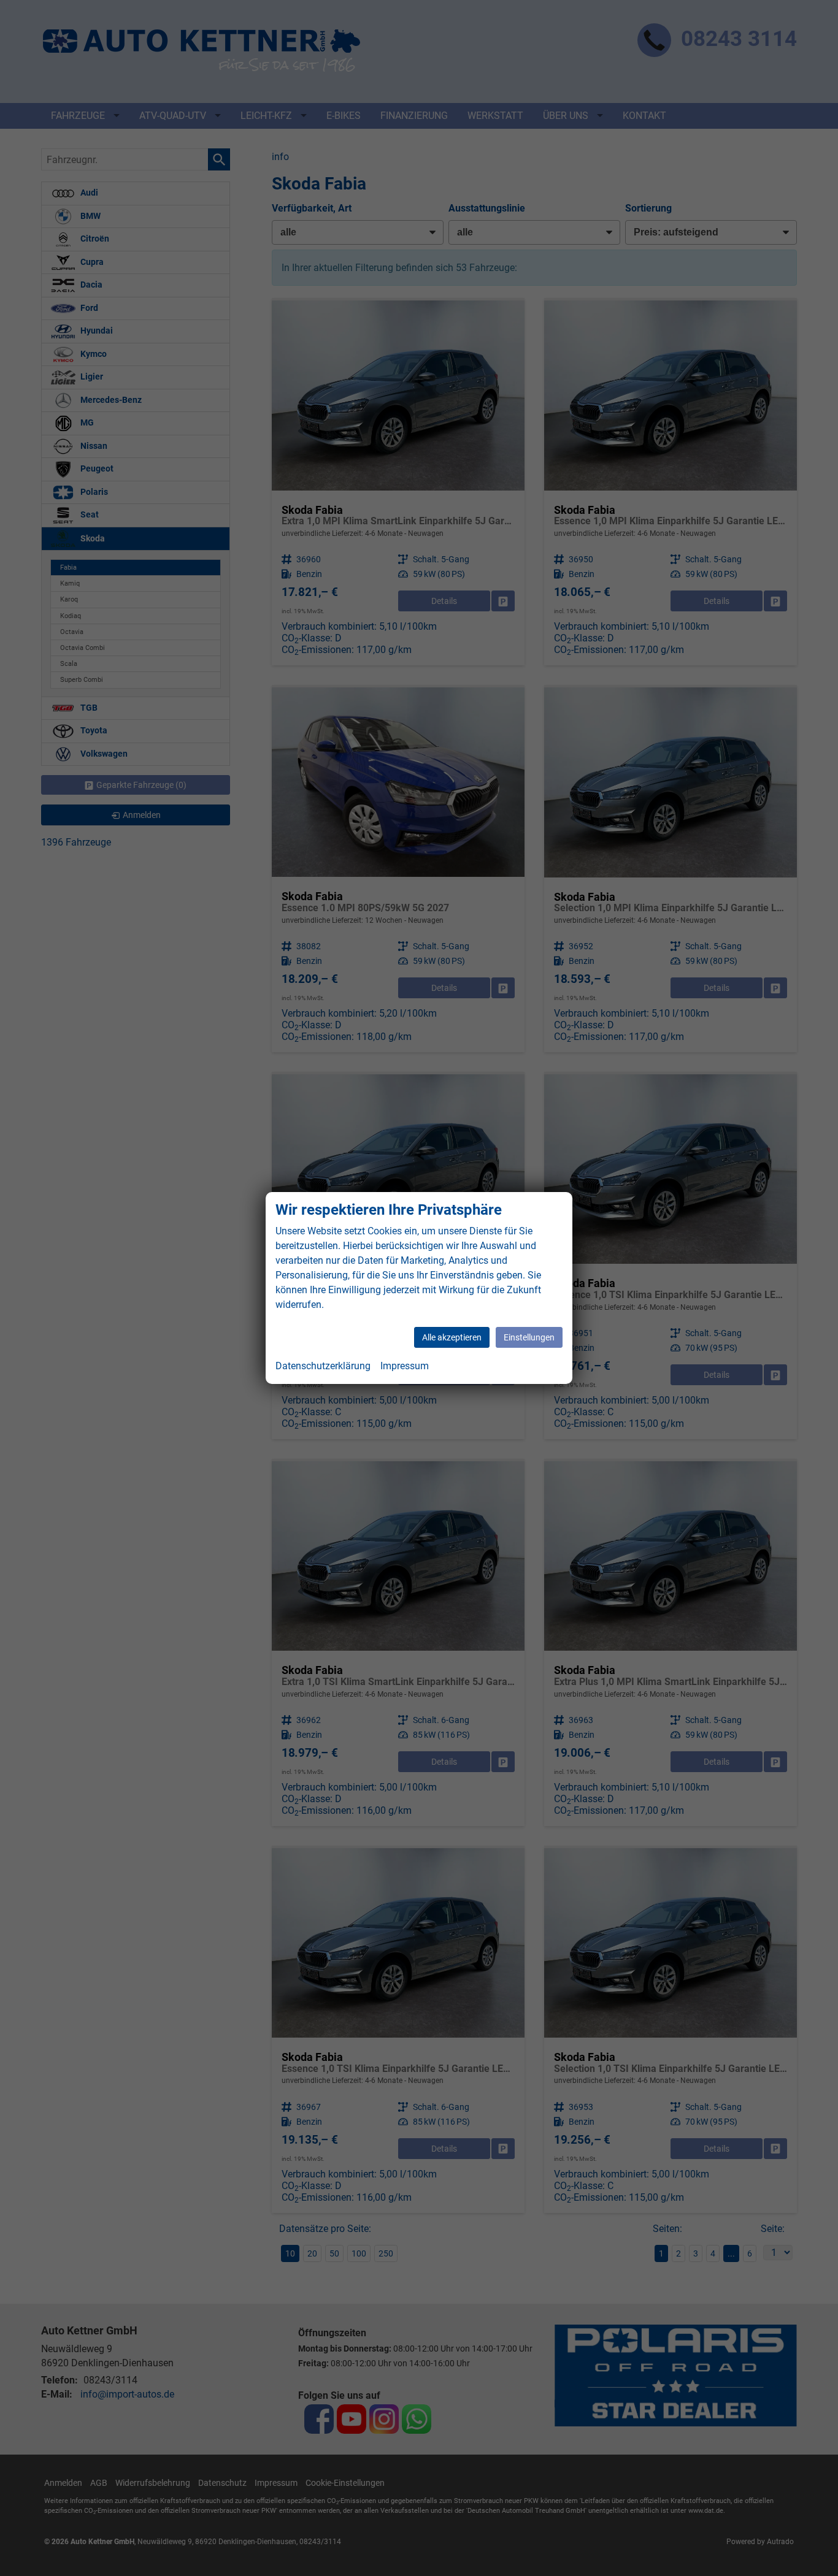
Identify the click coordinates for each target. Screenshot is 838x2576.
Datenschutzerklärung (323, 1366)
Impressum (405, 1366)
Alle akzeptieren (452, 1337)
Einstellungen (529, 1337)
